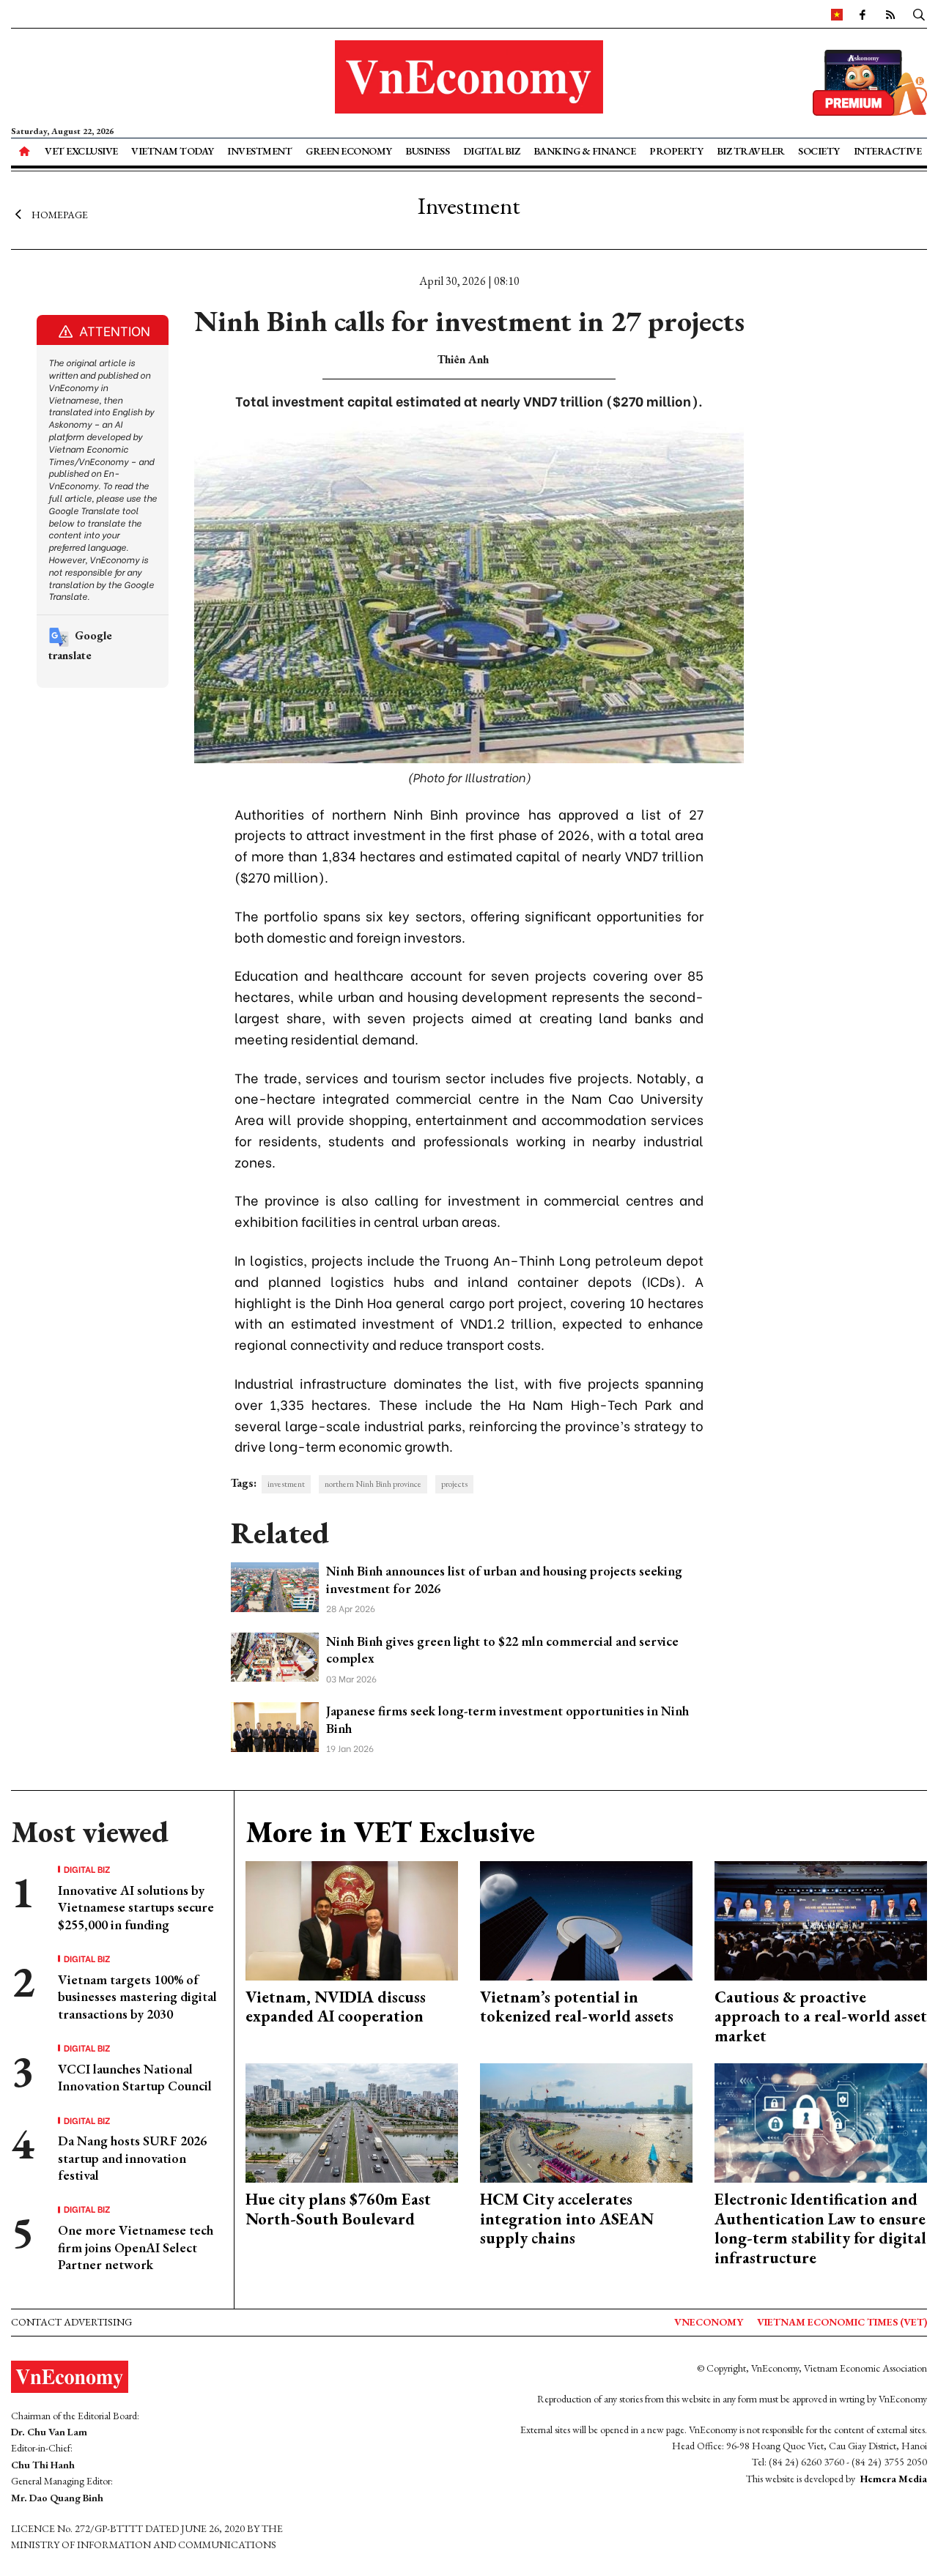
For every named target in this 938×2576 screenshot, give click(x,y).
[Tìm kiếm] (919, 14)
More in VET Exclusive (390, 1832)
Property (676, 151)
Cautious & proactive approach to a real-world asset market (821, 2016)
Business (427, 151)
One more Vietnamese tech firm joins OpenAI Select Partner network (136, 2247)
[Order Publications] (870, 81)
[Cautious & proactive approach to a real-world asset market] (821, 1919)
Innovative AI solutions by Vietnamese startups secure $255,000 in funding (136, 1907)
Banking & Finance (585, 151)
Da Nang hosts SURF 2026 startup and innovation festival (132, 2158)
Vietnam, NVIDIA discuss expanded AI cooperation (336, 2007)
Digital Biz (492, 151)
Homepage (60, 215)
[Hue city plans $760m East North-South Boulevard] (352, 2122)
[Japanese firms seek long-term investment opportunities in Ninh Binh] (275, 1725)
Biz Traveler (751, 151)
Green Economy (349, 151)
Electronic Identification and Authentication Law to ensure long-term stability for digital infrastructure (820, 2228)
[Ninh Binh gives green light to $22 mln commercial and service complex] (275, 1656)
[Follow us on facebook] (863, 14)
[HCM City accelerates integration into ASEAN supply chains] (586, 2122)
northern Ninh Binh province (373, 1484)
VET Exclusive (81, 151)
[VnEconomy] (837, 14)
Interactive (888, 151)
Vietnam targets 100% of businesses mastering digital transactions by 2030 (137, 1997)
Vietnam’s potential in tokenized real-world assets (577, 2007)
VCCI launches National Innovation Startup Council (135, 2077)
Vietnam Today (173, 151)
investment (286, 1484)
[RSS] (890, 14)
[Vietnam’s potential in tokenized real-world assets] (586, 1919)
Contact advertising (71, 2322)
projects (454, 1484)
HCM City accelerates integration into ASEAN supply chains (567, 2219)
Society (819, 151)
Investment (259, 151)
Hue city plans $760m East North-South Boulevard (338, 2209)
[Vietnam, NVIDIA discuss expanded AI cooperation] (352, 1919)
